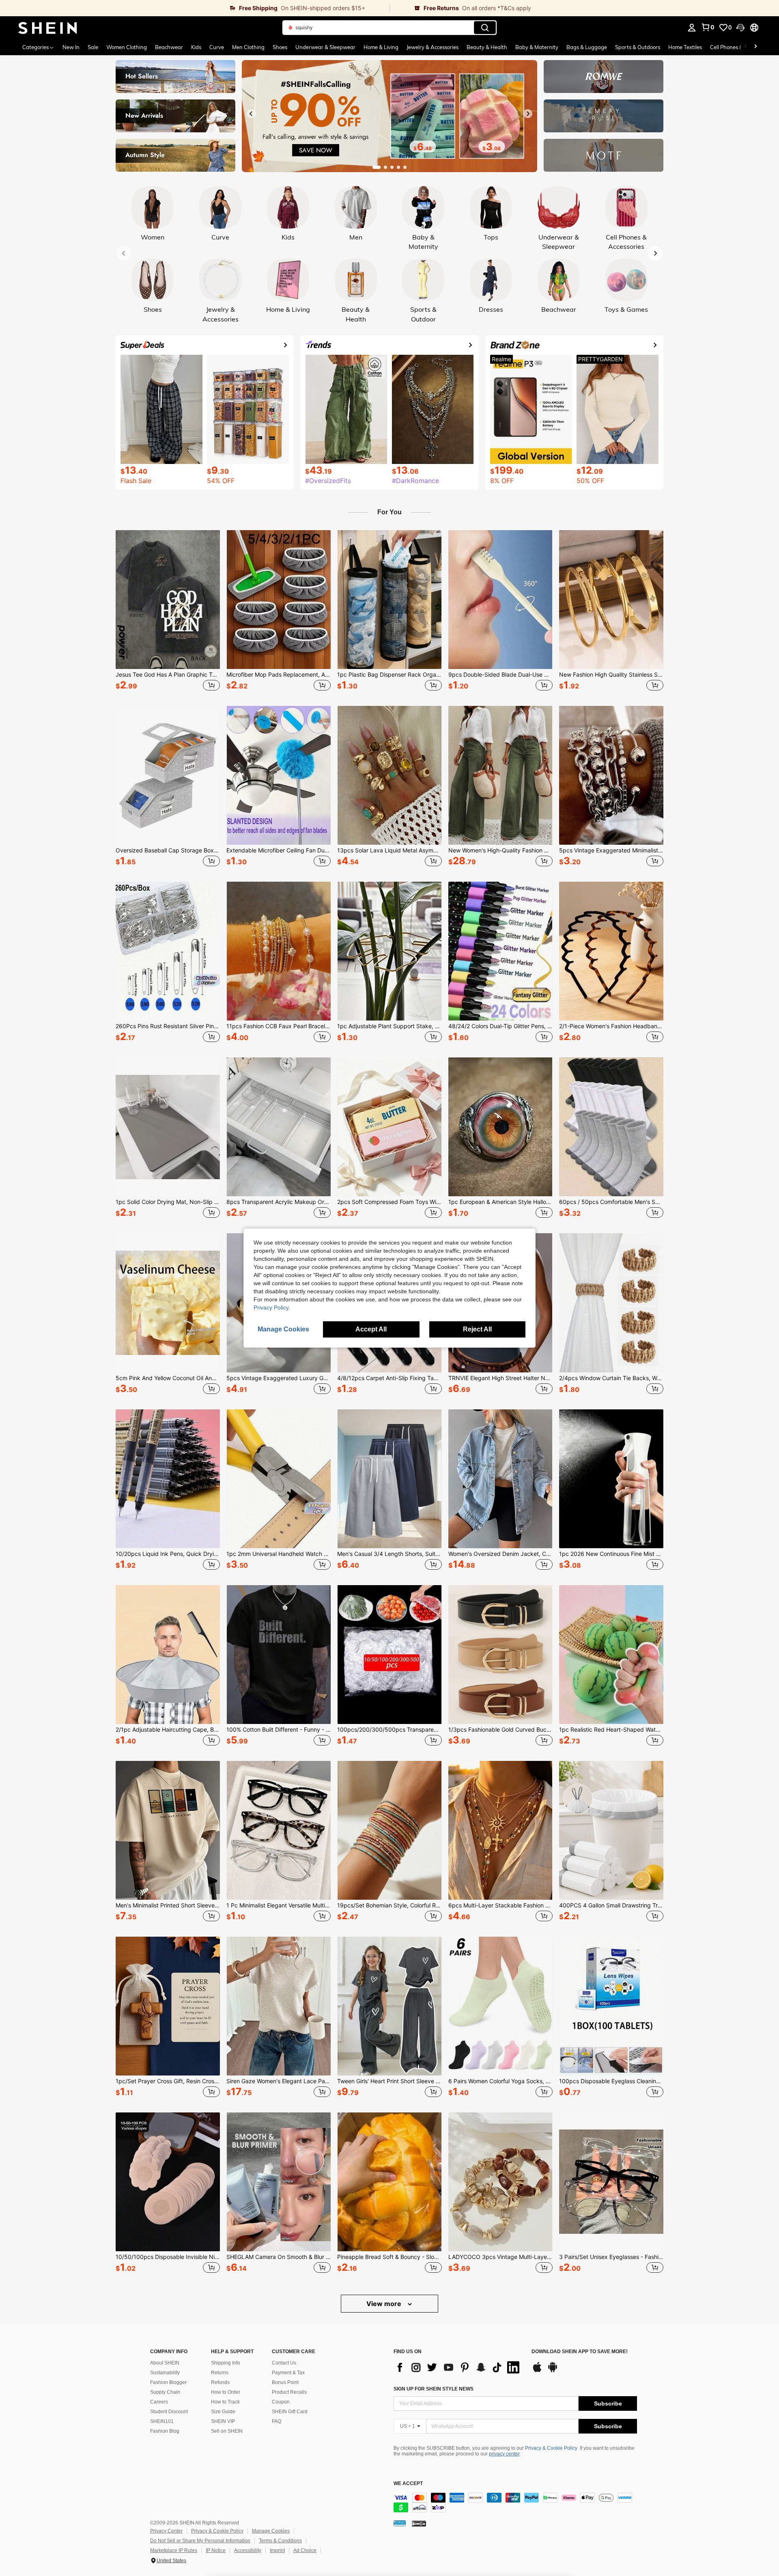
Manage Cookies (271, 2531)
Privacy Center (166, 2531)
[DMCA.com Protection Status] (419, 2523)
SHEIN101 (162, 2421)
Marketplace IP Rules (174, 2550)
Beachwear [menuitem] (169, 47)
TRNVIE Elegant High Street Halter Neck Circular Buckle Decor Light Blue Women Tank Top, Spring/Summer (500, 1378)
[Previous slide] (251, 114)
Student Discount (169, 2412)
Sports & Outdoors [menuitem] (638, 47)
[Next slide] (528, 114)
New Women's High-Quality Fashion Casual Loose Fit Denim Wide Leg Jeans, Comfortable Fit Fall (500, 850)
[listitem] (168, 612)
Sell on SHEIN (227, 2431)
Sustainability (165, 2373)
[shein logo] (48, 28)
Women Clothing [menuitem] (127, 47)
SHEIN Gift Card (290, 2412)
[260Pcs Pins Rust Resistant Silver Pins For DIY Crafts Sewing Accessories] (168, 951)
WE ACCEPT (408, 2484)
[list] (458, 2367)
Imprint (277, 2550)
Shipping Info (226, 2363)
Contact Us (284, 2363)
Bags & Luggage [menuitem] (587, 47)
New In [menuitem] (71, 47)
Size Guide (223, 2412)
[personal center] (692, 28)
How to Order (226, 2392)
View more (385, 2304)
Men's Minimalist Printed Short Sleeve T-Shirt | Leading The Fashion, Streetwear (168, 1905)
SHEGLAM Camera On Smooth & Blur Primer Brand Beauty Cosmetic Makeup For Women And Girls (279, 2257)
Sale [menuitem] (93, 47)
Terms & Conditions (280, 2541)
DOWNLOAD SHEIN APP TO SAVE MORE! (580, 2352)
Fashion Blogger (168, 2382)
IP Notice (216, 2550)
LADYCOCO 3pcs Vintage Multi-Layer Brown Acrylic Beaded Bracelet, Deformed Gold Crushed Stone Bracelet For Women (500, 2257)
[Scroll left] (746, 47)
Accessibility (248, 2550)
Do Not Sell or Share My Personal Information (200, 2541)
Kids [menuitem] (196, 47)
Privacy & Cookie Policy (551, 2448)
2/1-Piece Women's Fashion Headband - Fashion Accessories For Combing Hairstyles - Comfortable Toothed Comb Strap (611, 1026)
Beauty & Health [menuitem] (487, 47)
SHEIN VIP (223, 2421)
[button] (740, 28)
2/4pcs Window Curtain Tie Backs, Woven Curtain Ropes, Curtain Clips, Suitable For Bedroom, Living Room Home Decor (611, 1378)
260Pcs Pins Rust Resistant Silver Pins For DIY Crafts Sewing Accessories (168, 1026)
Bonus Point (285, 2382)
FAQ (277, 2421)
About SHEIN (165, 2363)
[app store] (537, 2371)
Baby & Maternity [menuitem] (537, 47)
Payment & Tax (288, 2373)
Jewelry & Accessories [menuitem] (433, 47)
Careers (159, 2402)
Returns (220, 2373)
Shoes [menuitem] (280, 47)
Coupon (281, 2402)
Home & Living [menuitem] (381, 47)
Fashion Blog (165, 2431)
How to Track (225, 2402)
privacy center (504, 2454)
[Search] (485, 28)
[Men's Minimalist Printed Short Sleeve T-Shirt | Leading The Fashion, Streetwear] (168, 1830)
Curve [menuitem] (217, 47)
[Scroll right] (755, 47)
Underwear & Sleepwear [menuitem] (325, 47)
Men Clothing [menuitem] (248, 47)
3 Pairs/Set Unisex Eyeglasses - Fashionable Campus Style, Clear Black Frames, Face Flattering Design (611, 2257)
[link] (195, 8)
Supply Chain (165, 2392)
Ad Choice (305, 2550)
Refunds (220, 2382)
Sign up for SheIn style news (434, 2389)
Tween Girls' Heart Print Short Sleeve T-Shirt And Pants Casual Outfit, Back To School (389, 2081)
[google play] (553, 2371)
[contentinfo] (515, 2503)
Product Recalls (289, 2392)
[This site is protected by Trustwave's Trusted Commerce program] (400, 2523)
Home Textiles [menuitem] (685, 47)
